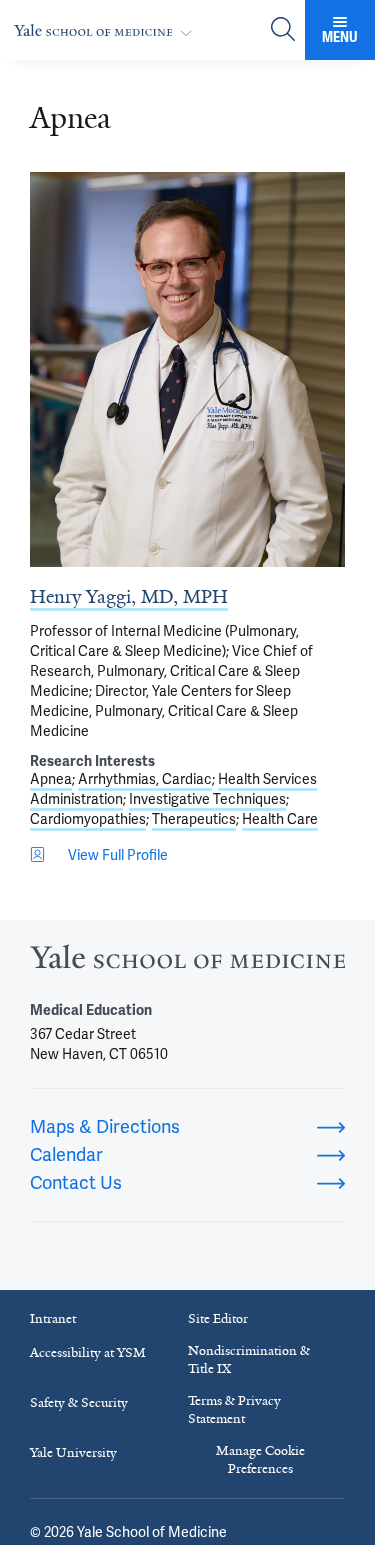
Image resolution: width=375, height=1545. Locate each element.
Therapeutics (194, 819)
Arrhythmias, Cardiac (145, 779)
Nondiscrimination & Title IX (249, 1359)
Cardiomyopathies (88, 819)
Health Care (280, 819)
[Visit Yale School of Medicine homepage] (187, 962)
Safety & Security (79, 1402)
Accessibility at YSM (88, 1352)
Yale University (73, 1452)
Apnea (51, 779)
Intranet (53, 1318)
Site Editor (218, 1318)
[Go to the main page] (107, 30)
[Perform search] (283, 30)
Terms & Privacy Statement (234, 1409)
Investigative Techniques (207, 799)
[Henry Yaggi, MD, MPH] (187, 369)
